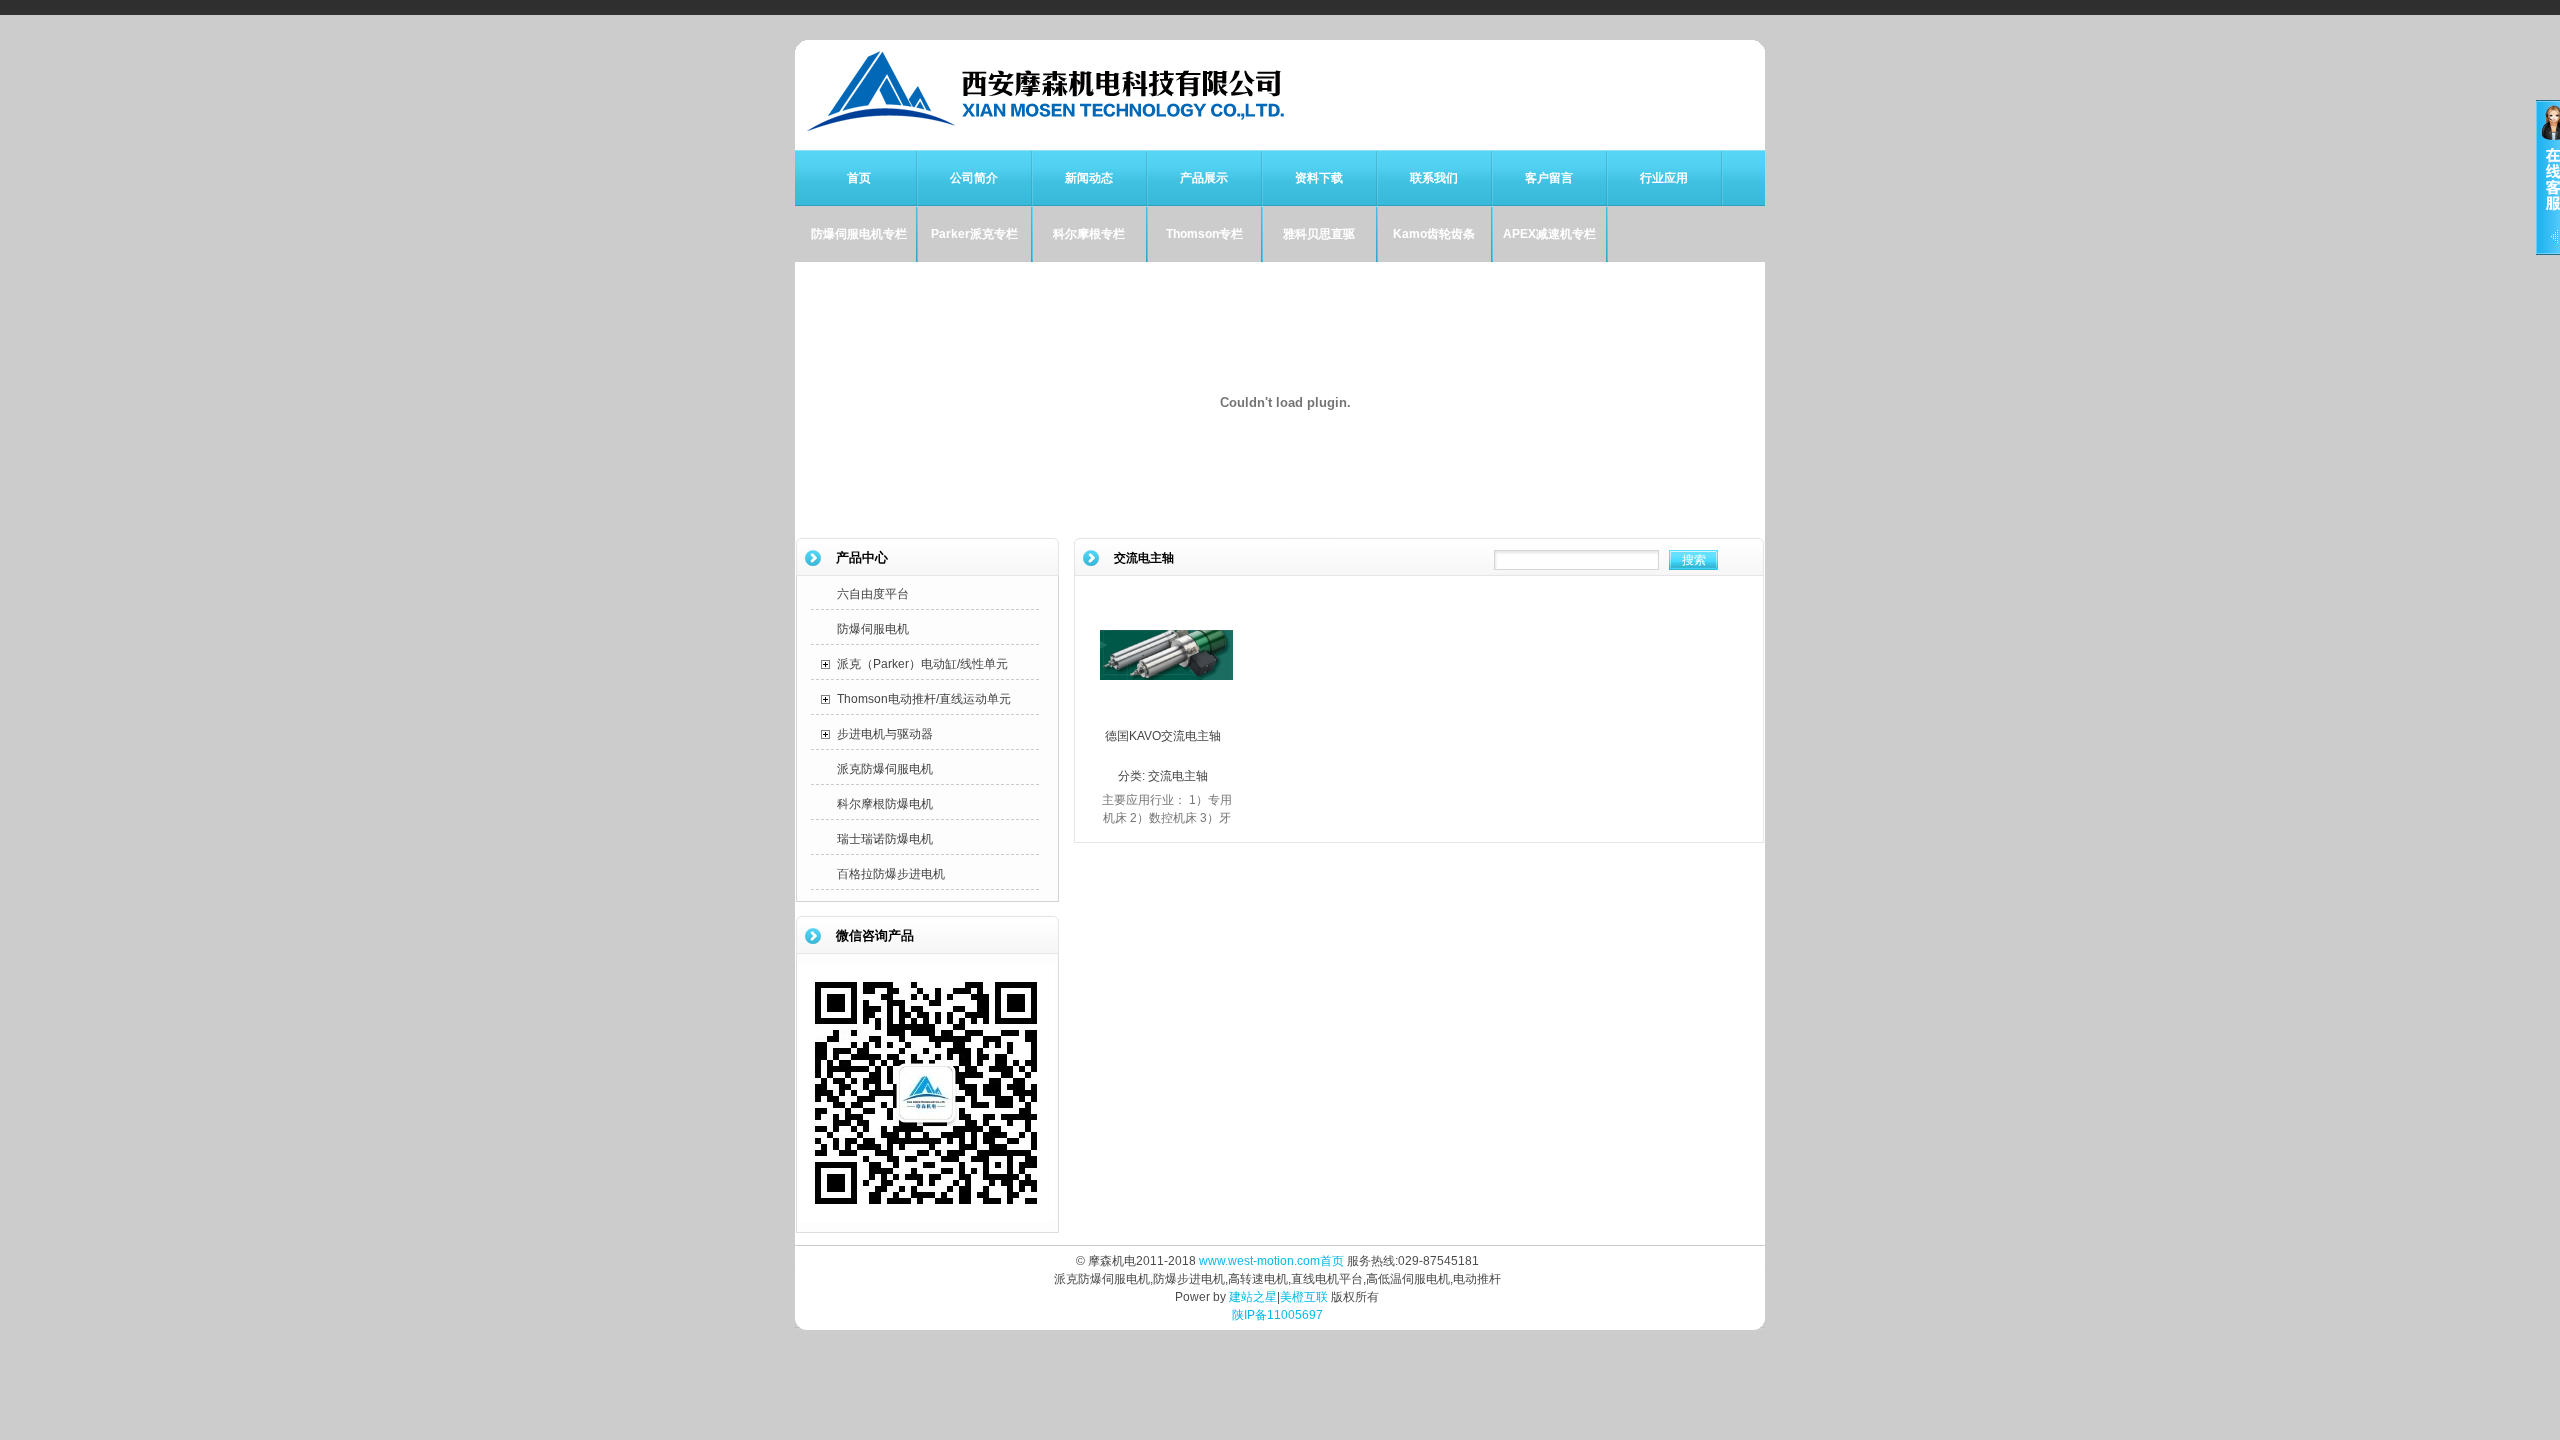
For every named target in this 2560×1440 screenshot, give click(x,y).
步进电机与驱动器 (885, 734)
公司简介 (974, 178)
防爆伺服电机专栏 (859, 234)
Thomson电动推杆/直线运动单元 (924, 699)
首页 (859, 178)
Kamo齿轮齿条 (1434, 234)
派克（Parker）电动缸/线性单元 (922, 664)
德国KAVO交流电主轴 (1163, 736)
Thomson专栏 (1204, 234)
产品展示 (1204, 178)
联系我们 (1434, 178)
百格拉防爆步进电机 (891, 874)
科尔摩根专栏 (1089, 234)
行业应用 (1664, 178)
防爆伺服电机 (873, 629)
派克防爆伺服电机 (885, 769)
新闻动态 (1089, 178)
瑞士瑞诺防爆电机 (885, 839)
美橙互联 (1304, 1297)
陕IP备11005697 (1277, 1315)
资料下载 (1319, 178)
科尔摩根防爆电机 (885, 804)
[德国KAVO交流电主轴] (1166, 717)
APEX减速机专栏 (1549, 234)
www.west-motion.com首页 (1271, 1261)
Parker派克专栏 (974, 234)
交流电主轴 (1178, 776)
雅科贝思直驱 (1319, 234)
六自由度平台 (873, 594)
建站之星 (1253, 1297)
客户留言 (1549, 178)
